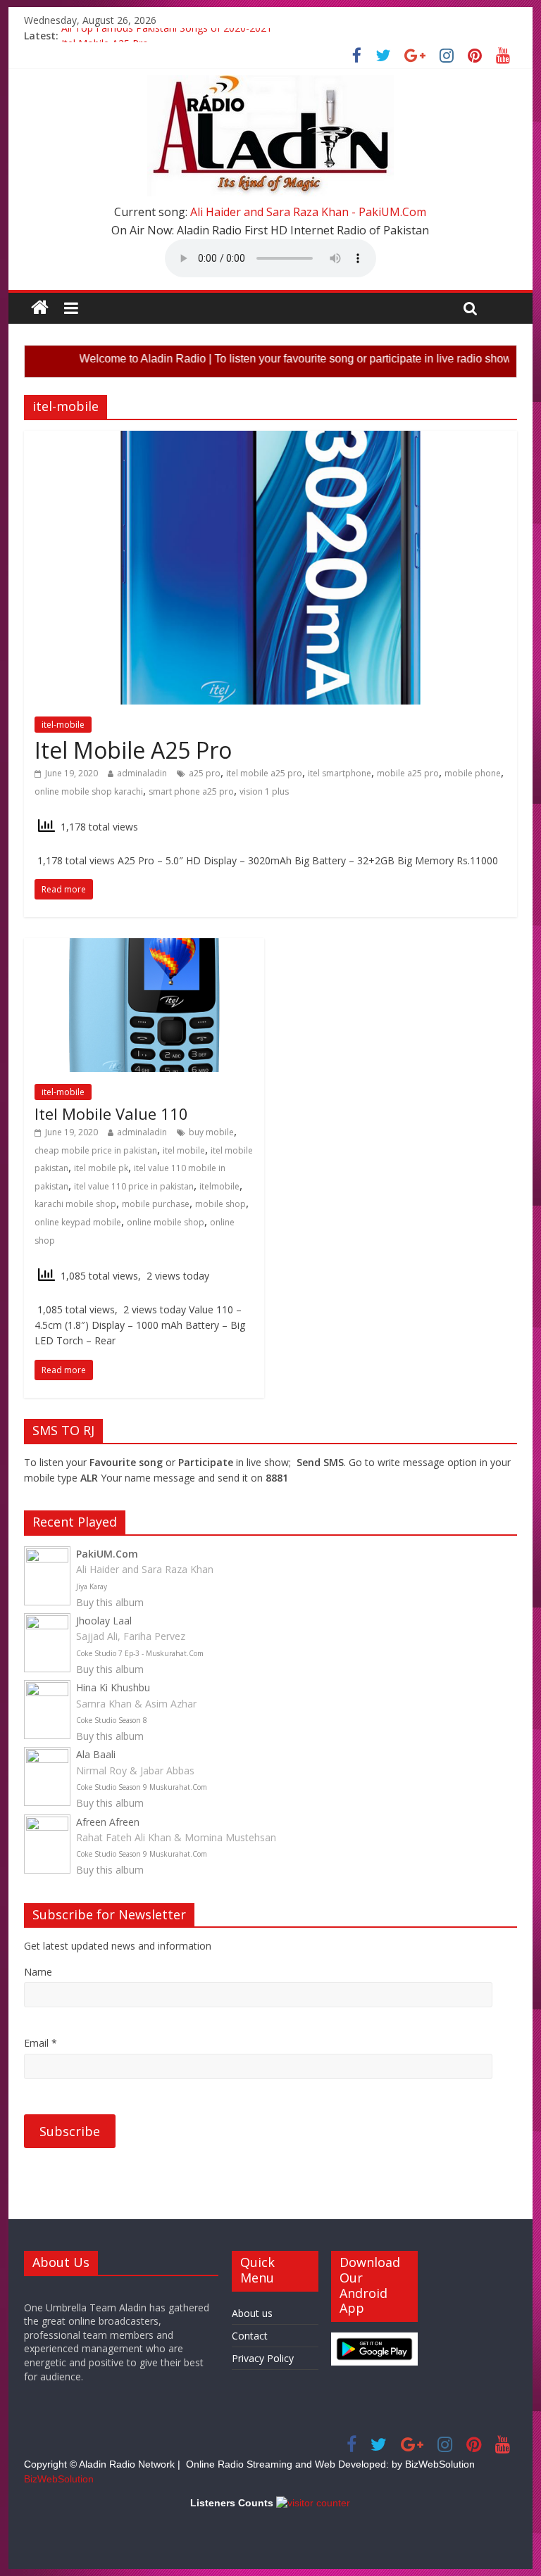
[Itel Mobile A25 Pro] (270, 439)
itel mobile (184, 1150)
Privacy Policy (263, 2358)
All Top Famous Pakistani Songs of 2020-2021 (167, 36)
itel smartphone (340, 773)
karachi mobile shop (75, 1204)
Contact (250, 2336)
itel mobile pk (101, 1168)
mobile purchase (156, 1204)
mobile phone (473, 773)
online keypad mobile (78, 1222)
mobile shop (220, 1204)
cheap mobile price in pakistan (96, 1150)
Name (38, 1972)
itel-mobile (63, 725)
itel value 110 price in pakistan (134, 1186)
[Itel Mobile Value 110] (144, 947)
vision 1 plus (264, 791)
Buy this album (110, 1602)
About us (252, 2313)
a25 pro (205, 773)
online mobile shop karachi (89, 791)
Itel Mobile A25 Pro (133, 750)
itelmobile (219, 1186)
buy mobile (211, 1132)
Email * (41, 2043)
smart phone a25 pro (191, 791)
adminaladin (142, 773)
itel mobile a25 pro (264, 773)
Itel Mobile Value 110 (111, 1113)
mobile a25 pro (408, 773)
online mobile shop (166, 1222)
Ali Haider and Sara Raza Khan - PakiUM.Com (308, 212)
